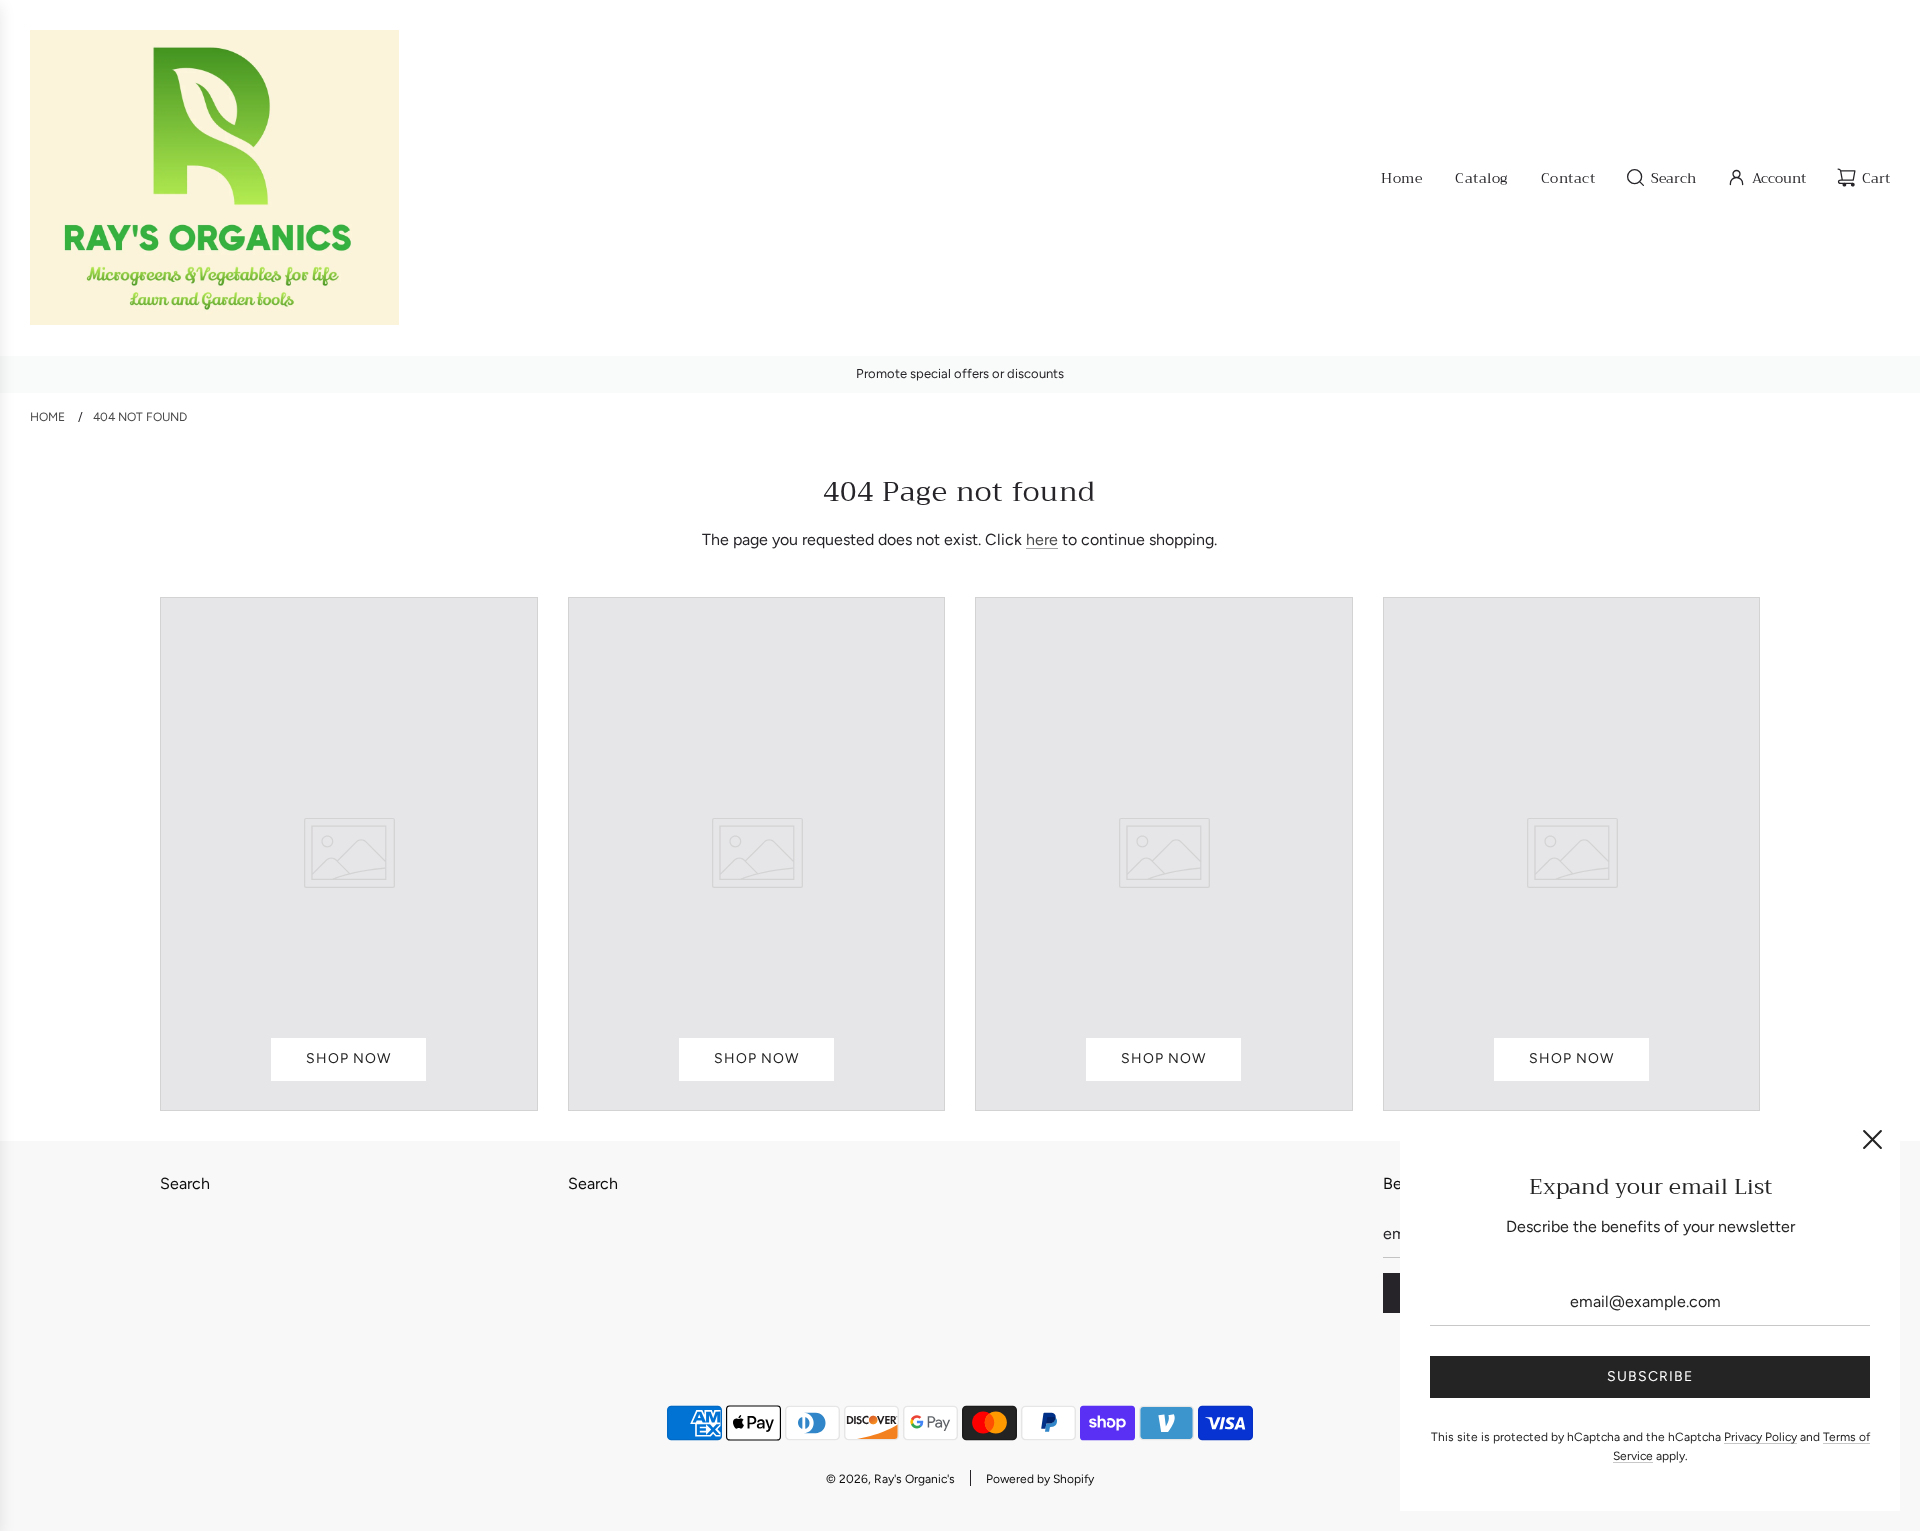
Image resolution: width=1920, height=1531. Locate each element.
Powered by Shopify (1040, 1479)
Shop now (348, 1058)
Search (185, 1183)
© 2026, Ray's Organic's (890, 1479)
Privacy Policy (1760, 1437)
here (1042, 539)
